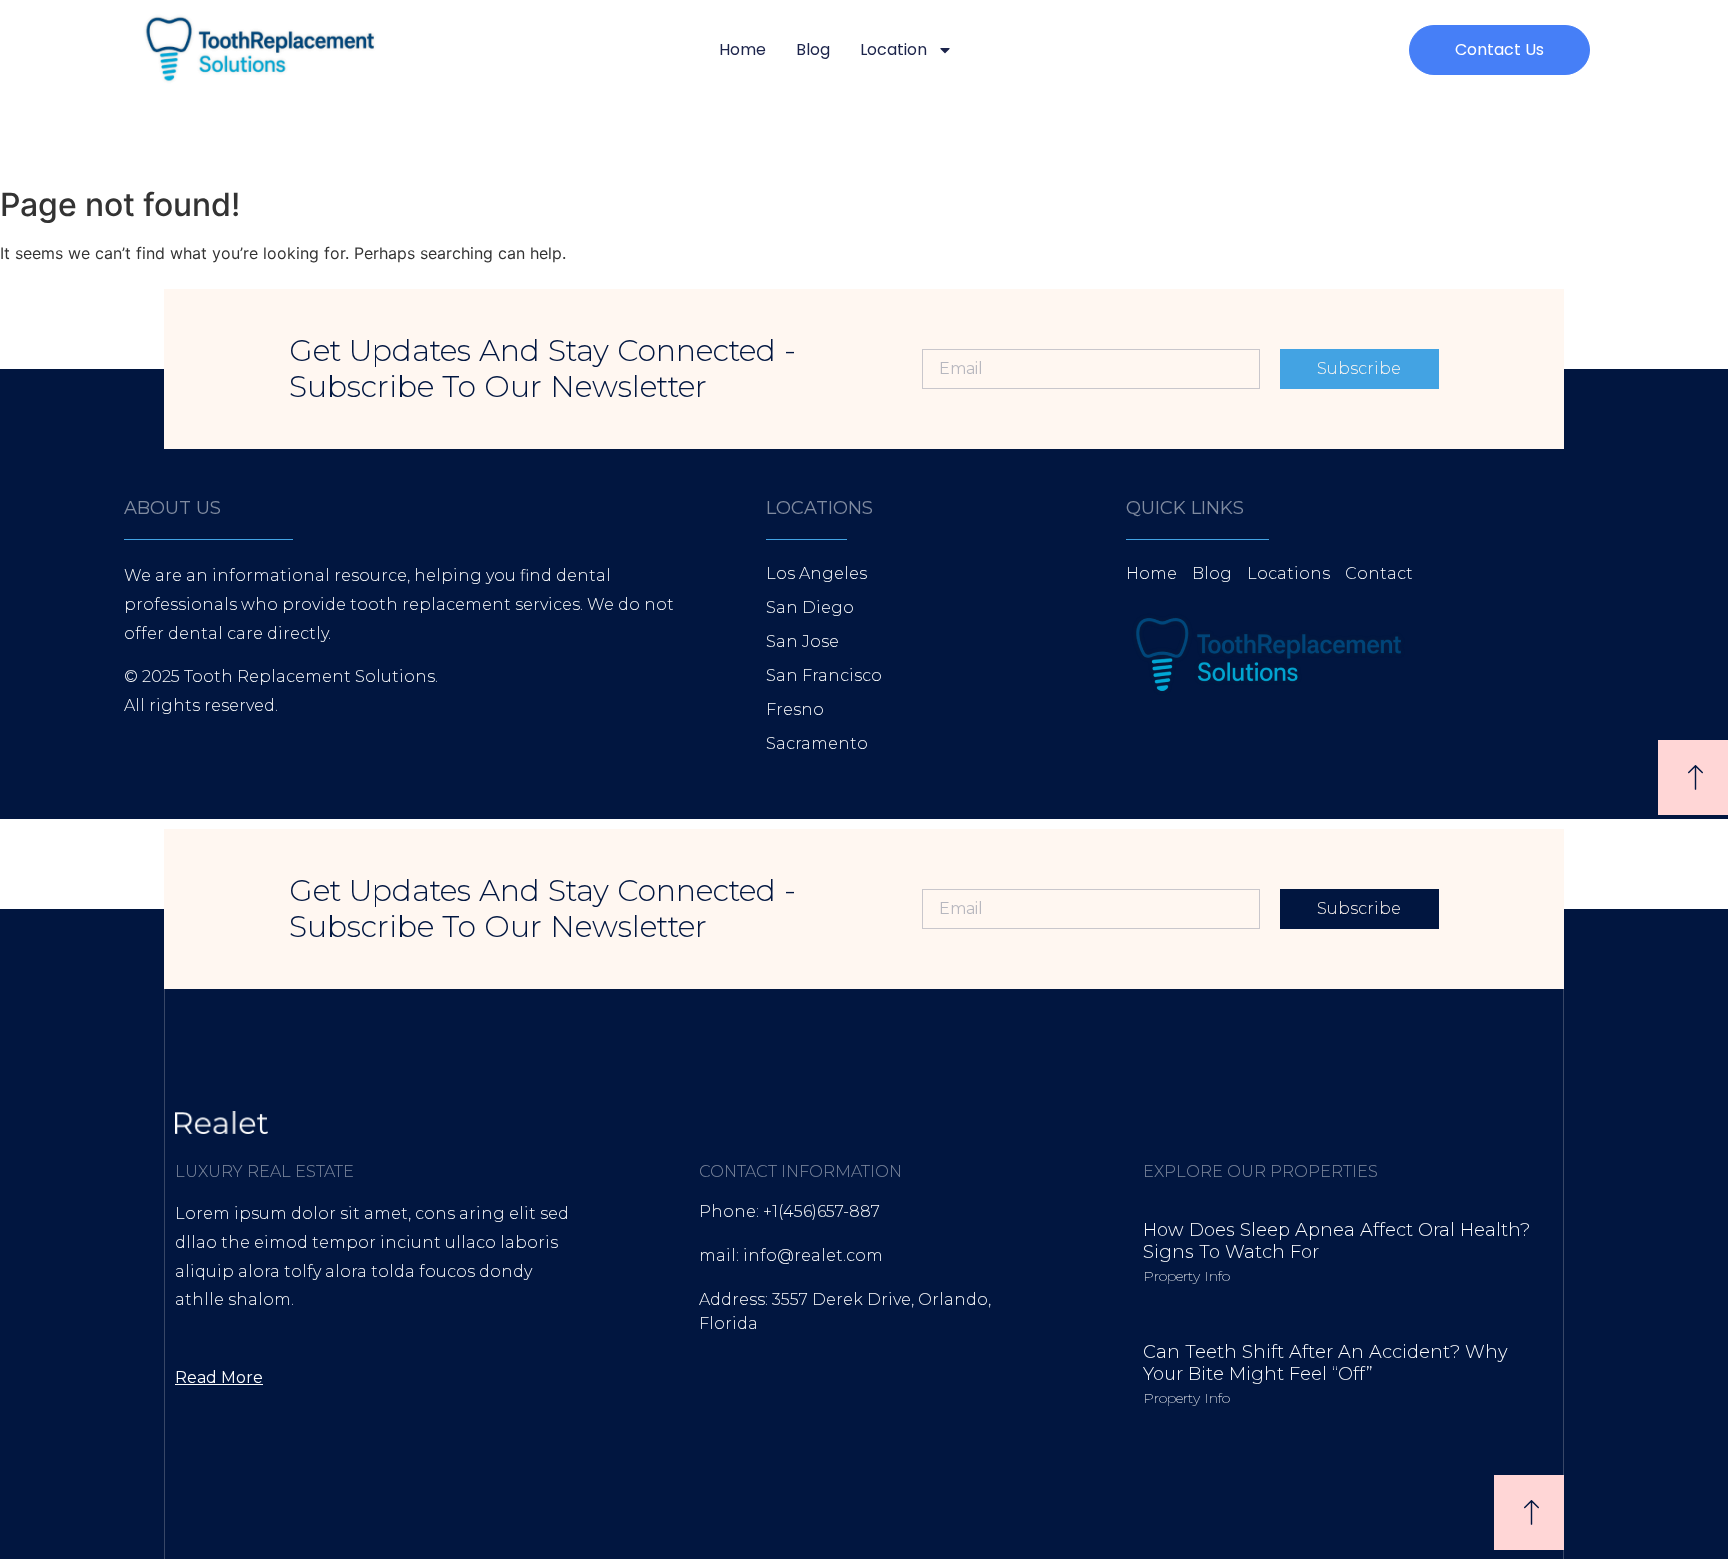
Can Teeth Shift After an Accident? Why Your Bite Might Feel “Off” (1325, 1363)
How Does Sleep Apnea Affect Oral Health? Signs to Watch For (1336, 1241)
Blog (813, 49)
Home (742, 49)
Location (893, 49)
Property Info (1186, 1276)
